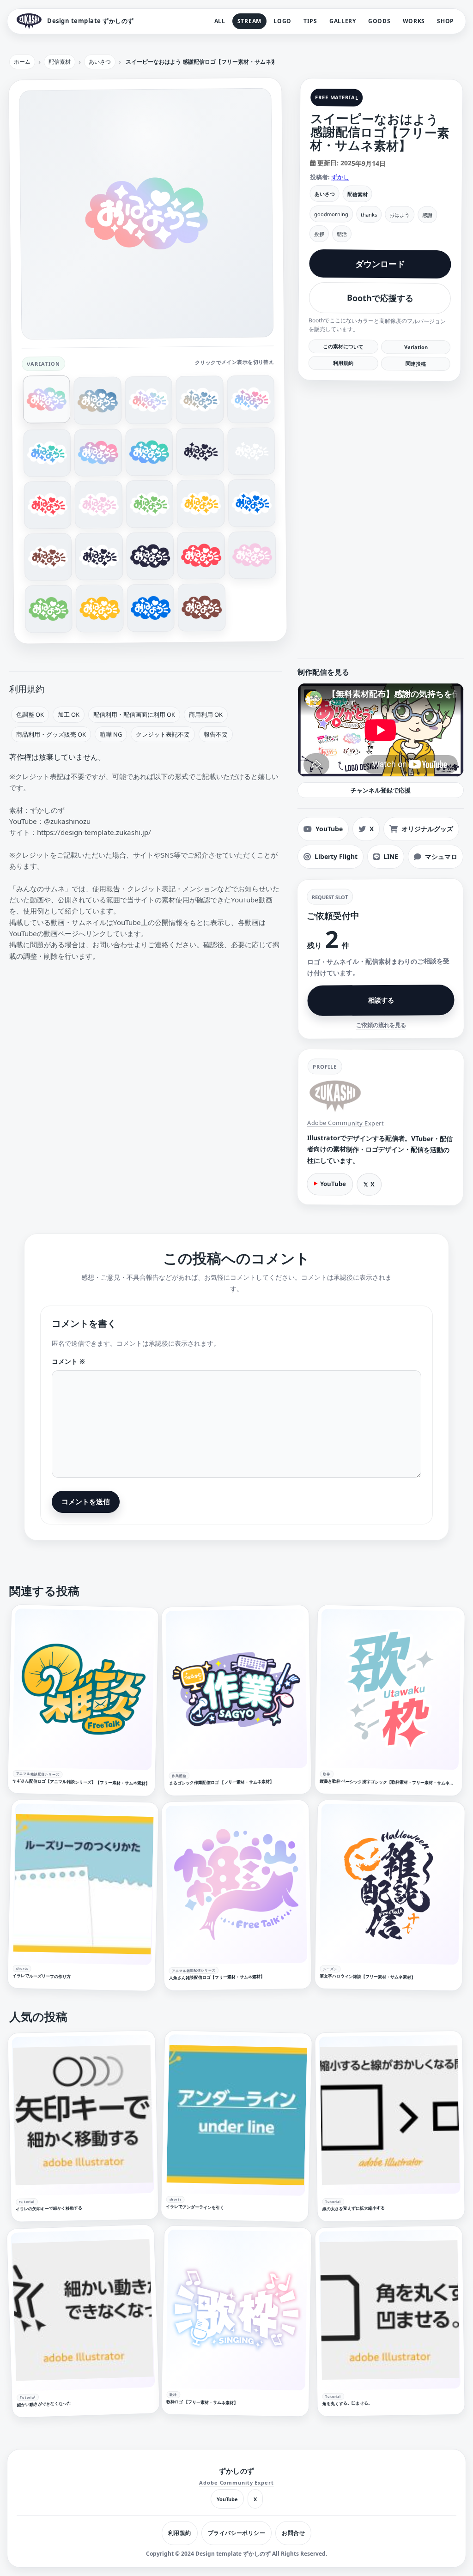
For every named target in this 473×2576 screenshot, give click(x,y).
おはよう (400, 215)
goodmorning (331, 214)
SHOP (446, 21)
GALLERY (343, 21)
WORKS (414, 21)
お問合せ (293, 2533)
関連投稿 (415, 363)
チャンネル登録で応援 (381, 790)
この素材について (343, 346)
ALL (220, 21)
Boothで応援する (380, 298)
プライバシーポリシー (237, 2533)
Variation (415, 347)
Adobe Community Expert (346, 1123)
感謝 (427, 215)
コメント (68, 1361)
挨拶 (319, 234)
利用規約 (343, 363)
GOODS (379, 21)
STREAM (249, 21)
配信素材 (357, 194)
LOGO (282, 21)
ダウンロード (380, 264)
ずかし (340, 177)
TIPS (310, 21)
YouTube (333, 1184)
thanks (369, 214)
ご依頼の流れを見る (381, 1025)
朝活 (341, 234)
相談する (381, 1000)
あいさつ (324, 194)
